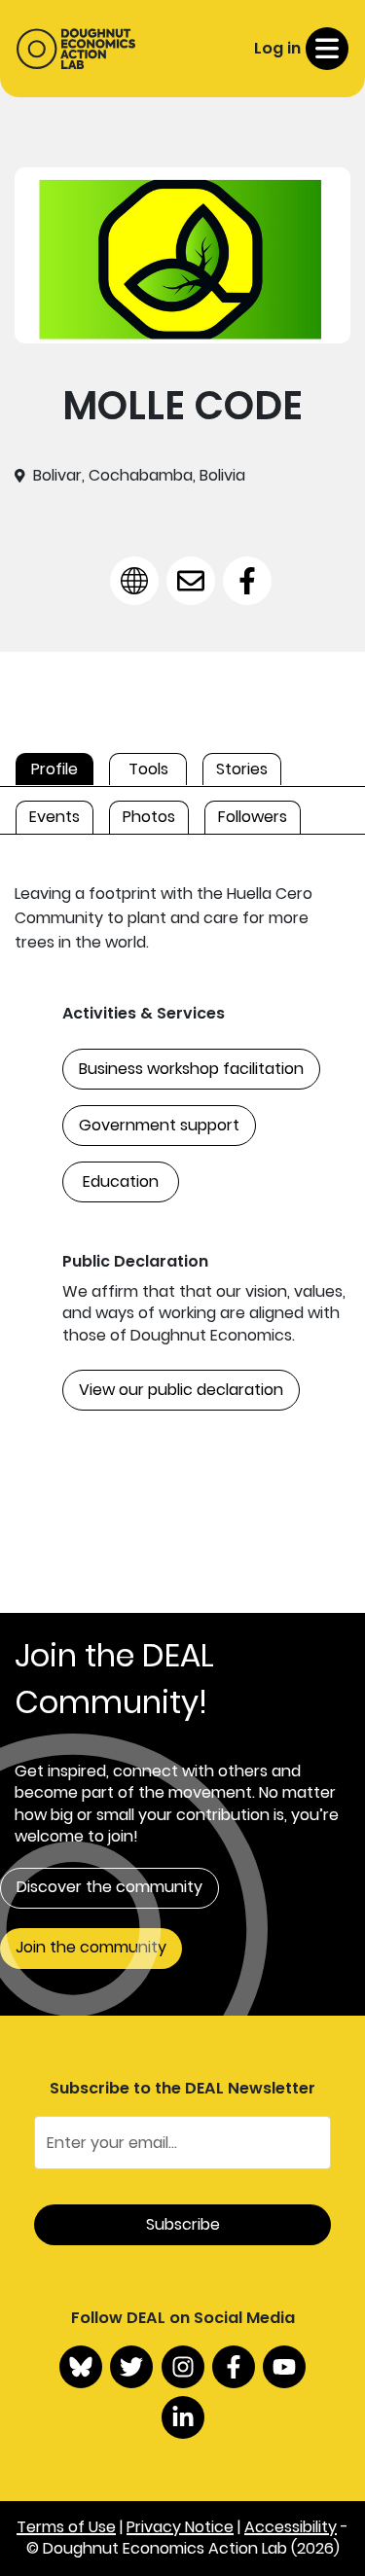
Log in (277, 48)
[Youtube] (284, 2367)
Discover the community (109, 1887)
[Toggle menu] (327, 49)
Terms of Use (66, 2527)
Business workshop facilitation (191, 1069)
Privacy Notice (180, 2527)
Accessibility (291, 2527)
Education (121, 1181)
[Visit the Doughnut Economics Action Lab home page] (76, 49)
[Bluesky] (81, 2367)
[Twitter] (131, 2367)
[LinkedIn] (183, 2417)
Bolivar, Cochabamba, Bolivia (139, 476)
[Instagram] (183, 2367)
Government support (159, 1125)
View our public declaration (181, 1390)
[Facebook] (234, 2367)
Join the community (91, 1947)
